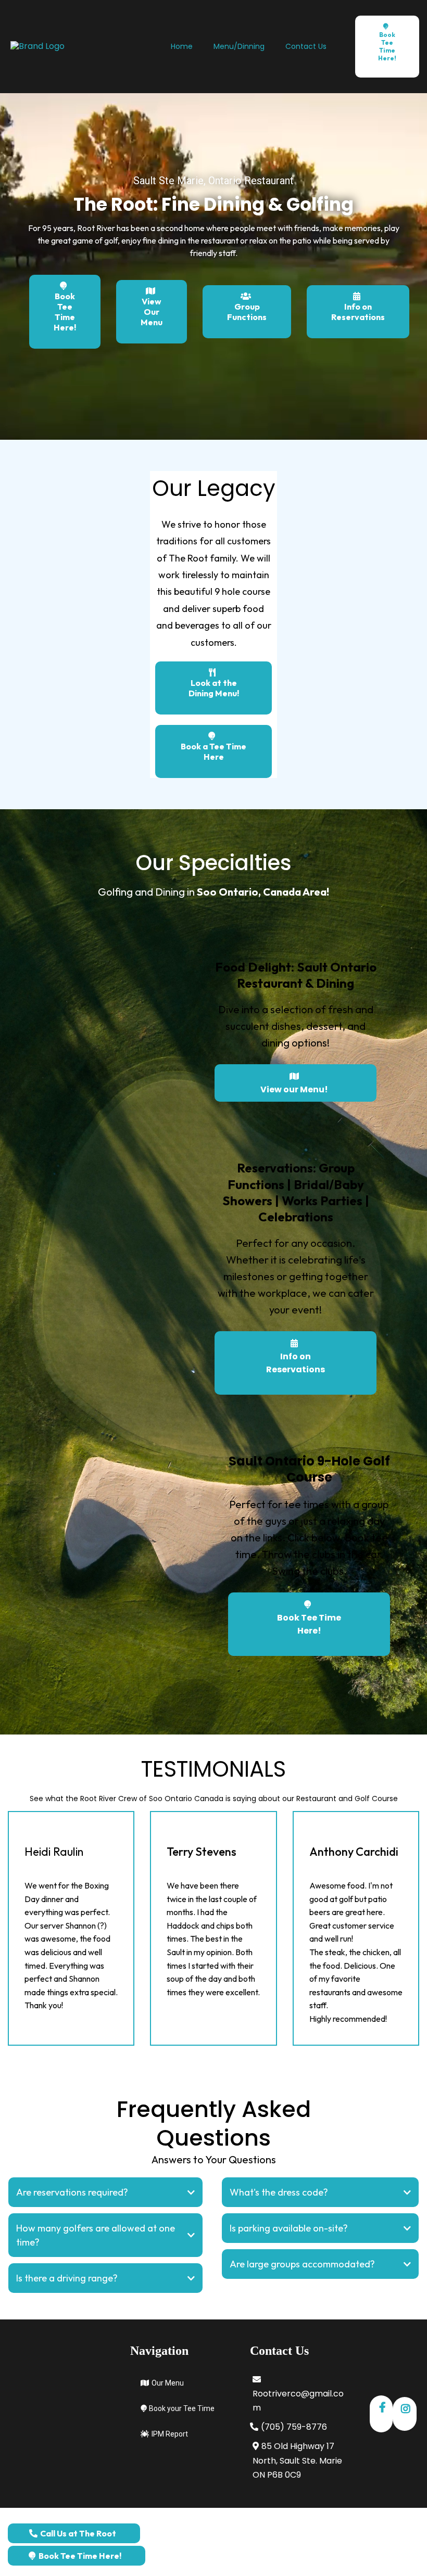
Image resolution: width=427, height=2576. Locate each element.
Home (182, 46)
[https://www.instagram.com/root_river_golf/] (405, 2414)
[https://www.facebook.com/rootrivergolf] (381, 2414)
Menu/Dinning (239, 46)
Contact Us (306, 46)
